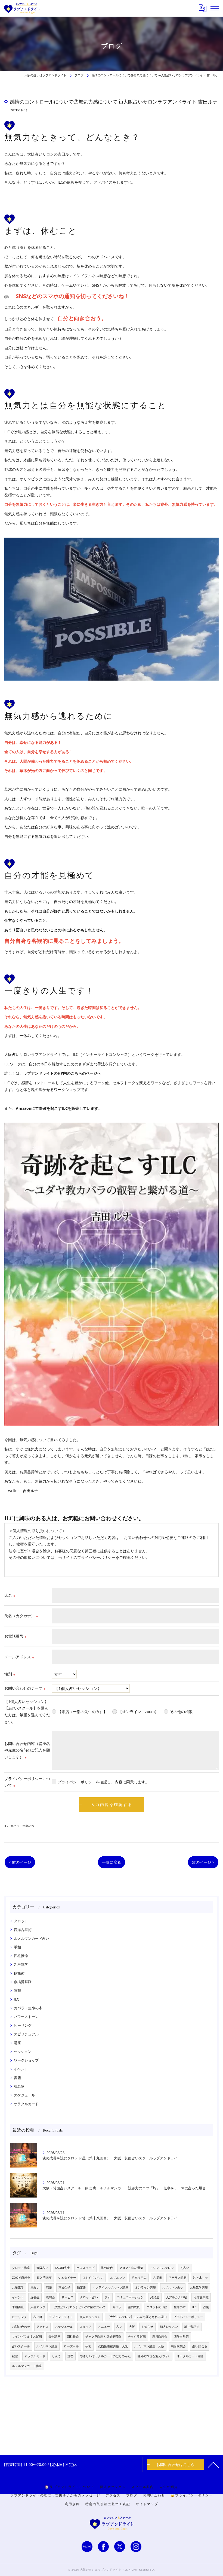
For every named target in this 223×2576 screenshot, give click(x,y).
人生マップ (38, 2307)
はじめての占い (93, 2278)
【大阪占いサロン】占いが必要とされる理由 (137, 2317)
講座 (17, 2043)
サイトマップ (147, 2504)
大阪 (132, 2327)
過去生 (35, 2297)
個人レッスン (169, 2327)
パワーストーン (26, 2017)
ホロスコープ (85, 2268)
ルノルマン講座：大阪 (149, 2346)
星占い (35, 2287)
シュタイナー (67, 2278)
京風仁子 (64, 2287)
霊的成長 (134, 2307)
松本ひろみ (139, 2278)
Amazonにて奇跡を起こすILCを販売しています (57, 1108)
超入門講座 (44, 2278)
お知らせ (147, 2327)
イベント (21, 2069)
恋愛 (49, 2287)
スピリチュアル (26, 2034)
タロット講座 (21, 2268)
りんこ (56, 2356)
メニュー (104, 2327)
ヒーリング (23, 2025)
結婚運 (155, 2297)
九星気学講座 (199, 2287)
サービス (67, 2297)
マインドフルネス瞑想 (27, 2336)
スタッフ (85, 2327)
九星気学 (21, 1964)
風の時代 (107, 2268)
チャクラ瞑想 (137, 2336)
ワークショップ (26, 2060)
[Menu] (215, 8)
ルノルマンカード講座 (27, 2366)
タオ (107, 2297)
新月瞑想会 (160, 2336)
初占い (185, 2268)
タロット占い (89, 2297)
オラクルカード (26, 2104)
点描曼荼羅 (23, 1982)
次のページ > (203, 1862)
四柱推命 (21, 1956)
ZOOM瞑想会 (21, 2278)
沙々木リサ (201, 2278)
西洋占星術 (23, 1930)
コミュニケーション (130, 2297)
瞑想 (17, 1990)
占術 (206, 2307)
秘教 (15, 2356)
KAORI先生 (62, 2268)
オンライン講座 (145, 2287)
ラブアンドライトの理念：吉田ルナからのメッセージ (55, 2495)
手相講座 (18, 2307)
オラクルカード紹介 (190, 2356)
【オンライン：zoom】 (138, 1712)
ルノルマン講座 (47, 2346)
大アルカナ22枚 (176, 2297)
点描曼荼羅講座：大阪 (113, 2346)
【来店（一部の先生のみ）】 (82, 1712)
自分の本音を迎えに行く (154, 2356)
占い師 (38, 2317)
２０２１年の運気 (131, 2268)
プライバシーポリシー (188, 2317)
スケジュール (24, 2095)
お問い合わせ (21, 2327)
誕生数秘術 (192, 2327)
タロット (21, 1921)
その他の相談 (181, 1712)
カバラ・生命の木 (22, 1826)
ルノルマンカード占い (32, 1938)
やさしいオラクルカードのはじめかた (105, 2356)
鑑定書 (81, 2287)
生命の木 (180, 2307)
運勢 (70, 2356)
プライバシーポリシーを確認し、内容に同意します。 (103, 1782)
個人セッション (90, 2317)
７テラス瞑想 (178, 2278)
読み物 (19, 2086)
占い (119, 2327)
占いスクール (21, 2346)
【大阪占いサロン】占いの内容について (79, 2307)
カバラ (117, 2307)
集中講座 (54, 2336)
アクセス (42, 2327)
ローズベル (71, 2346)
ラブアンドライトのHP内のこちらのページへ (62, 1073)
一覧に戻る (112, 1862)
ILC (7, 1826)
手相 (17, 1947)
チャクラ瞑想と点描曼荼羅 (103, 2336)
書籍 (17, 2078)
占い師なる (200, 2346)
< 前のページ (20, 1862)
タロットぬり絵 (157, 2307)
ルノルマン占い (173, 2287)
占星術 (158, 2278)
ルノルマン (118, 2278)
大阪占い (42, 2268)
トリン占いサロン (162, 2268)
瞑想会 (50, 2297)
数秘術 (19, 1973)
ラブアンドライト (61, 2317)
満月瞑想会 (178, 2346)
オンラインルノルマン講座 (110, 2287)
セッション (23, 2051)
